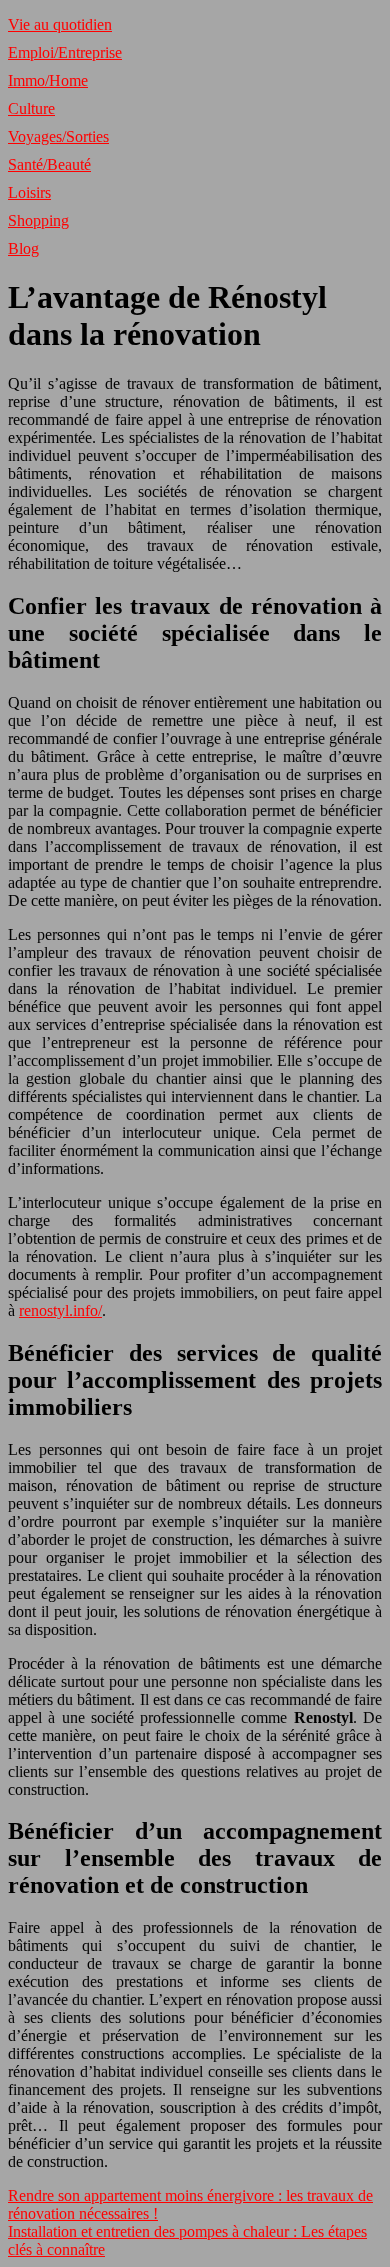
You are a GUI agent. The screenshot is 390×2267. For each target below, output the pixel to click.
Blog (23, 248)
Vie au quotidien (60, 24)
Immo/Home (48, 80)
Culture (31, 108)
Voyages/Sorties (58, 136)
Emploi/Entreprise (65, 52)
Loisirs (29, 192)
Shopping (38, 220)
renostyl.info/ (60, 1310)
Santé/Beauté (49, 164)
